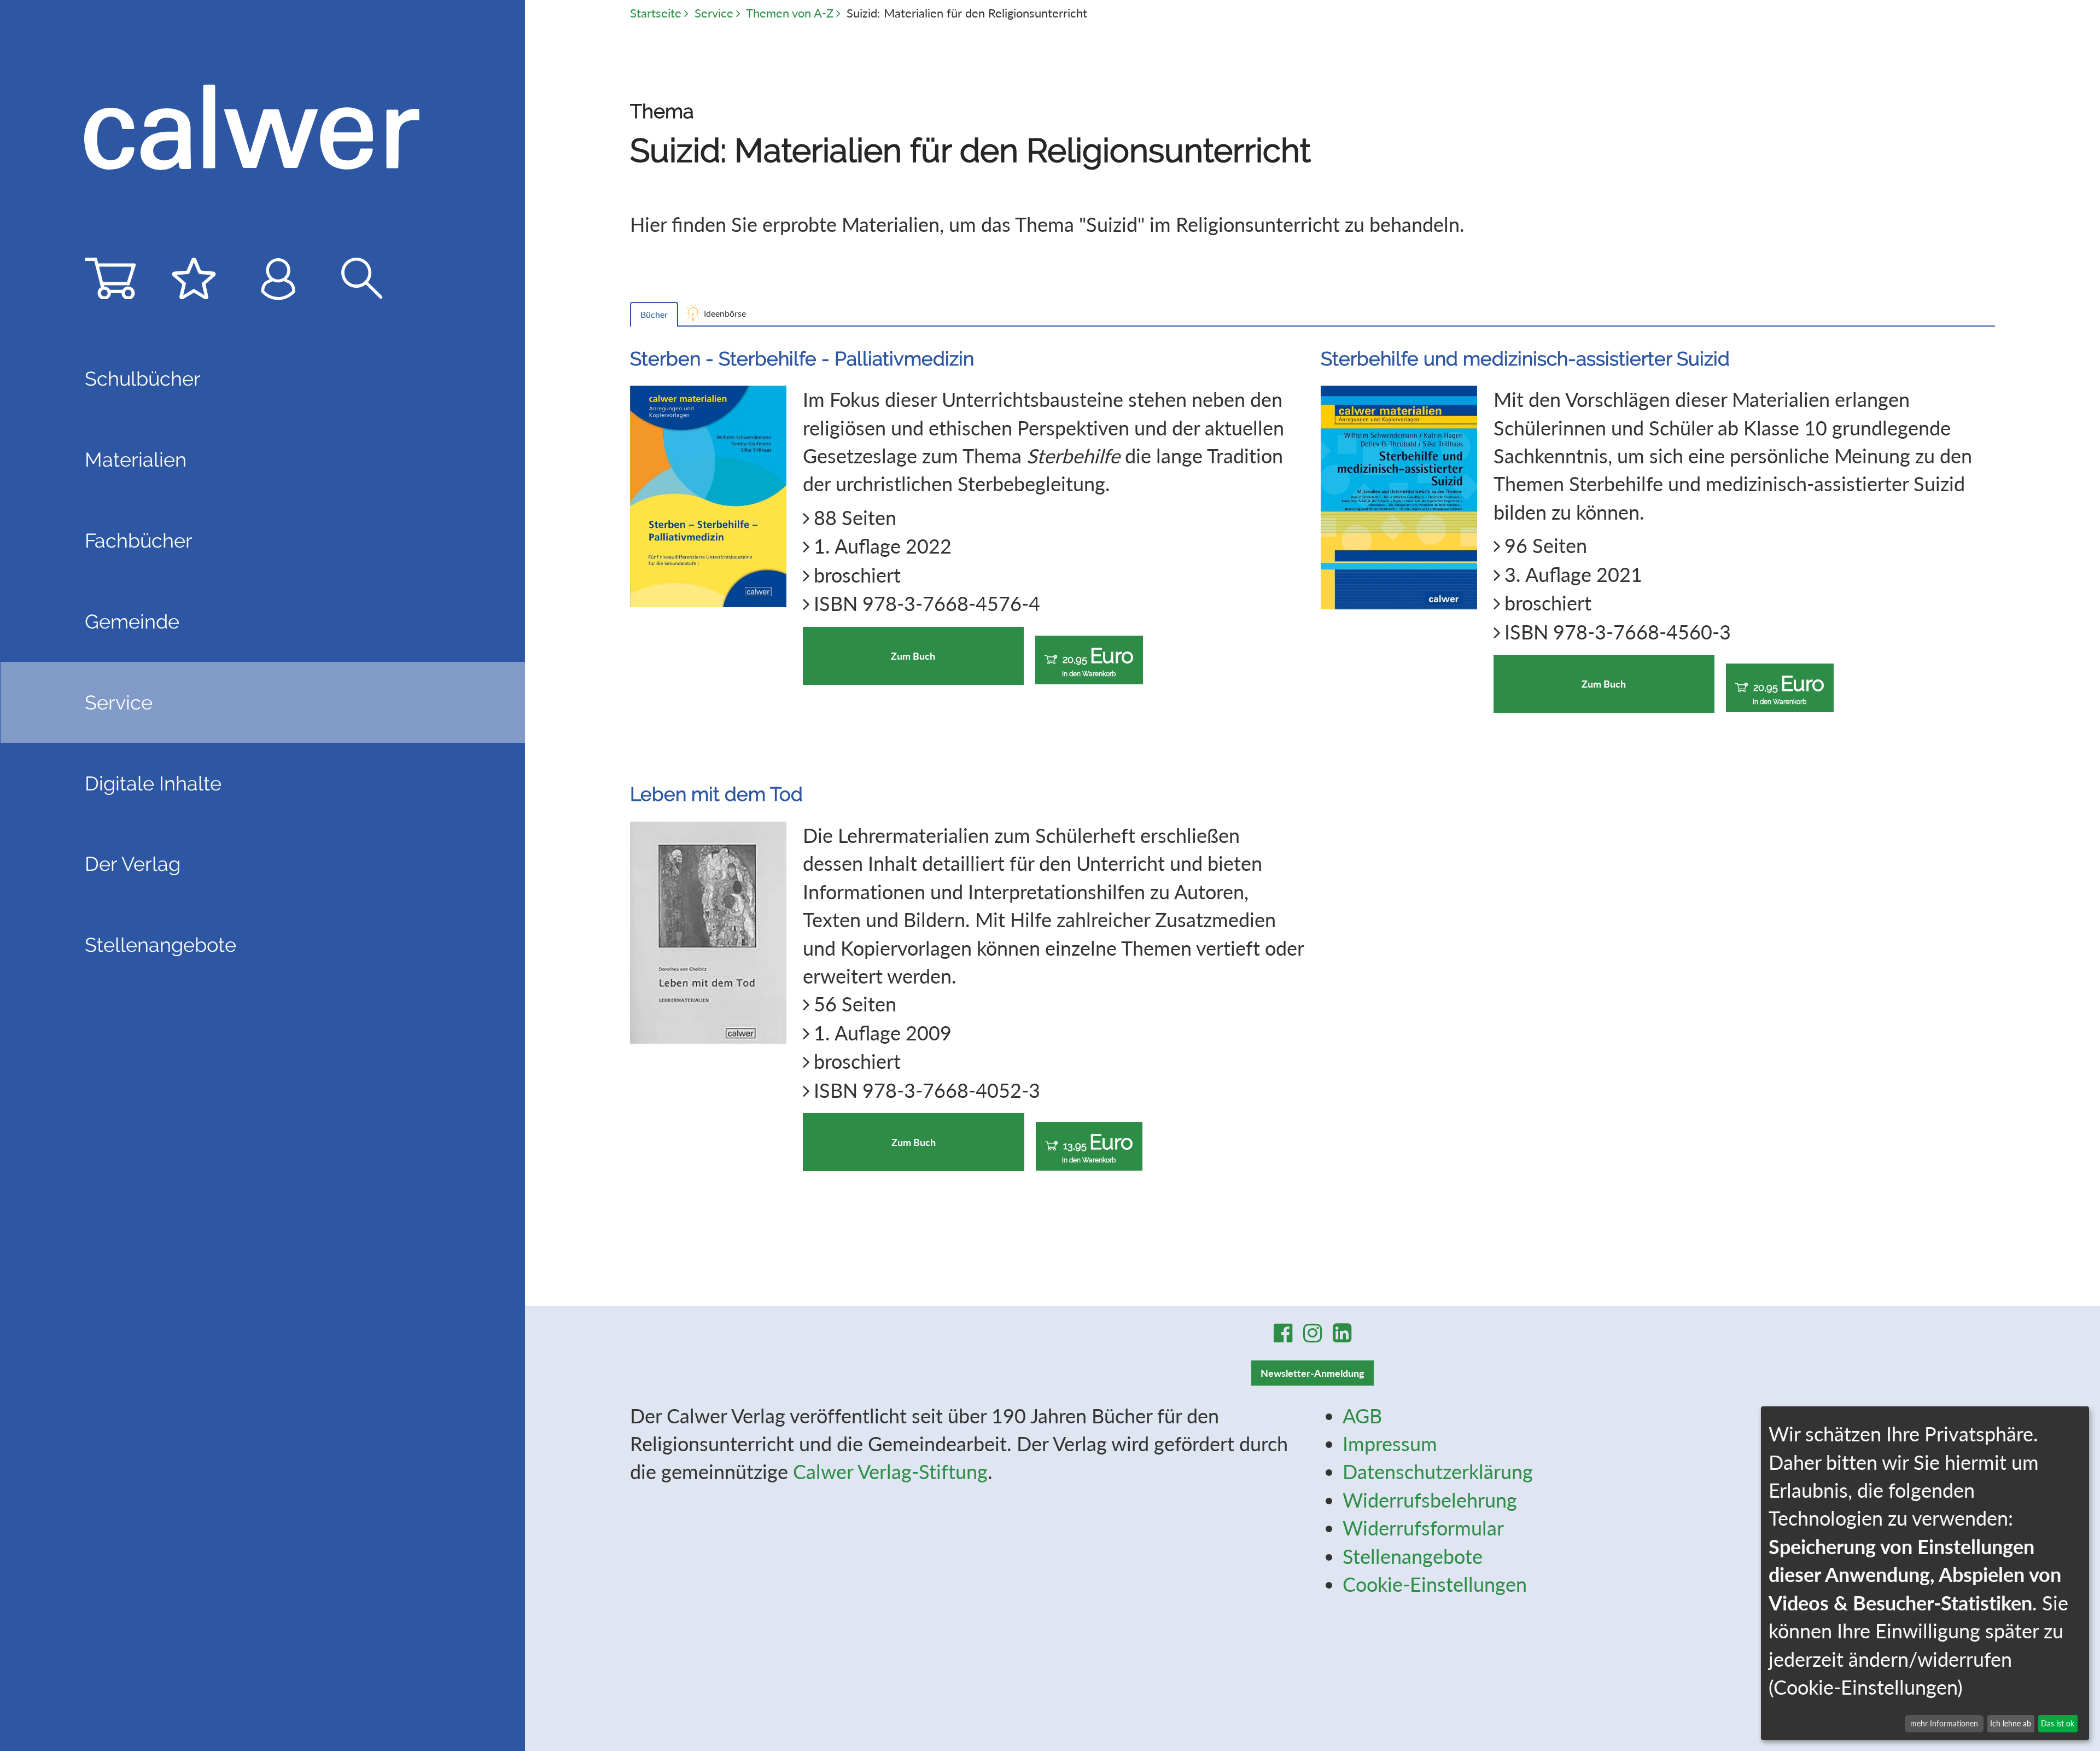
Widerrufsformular (1423, 1528)
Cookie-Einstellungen (1435, 1584)
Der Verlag (133, 864)
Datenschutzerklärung (1438, 1471)
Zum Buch (913, 656)
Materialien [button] (136, 459)
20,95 (1098, 661)
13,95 (1098, 1147)
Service (714, 13)
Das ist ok (2058, 1723)
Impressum (1390, 1444)
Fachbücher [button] (139, 540)
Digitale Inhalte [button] (153, 783)
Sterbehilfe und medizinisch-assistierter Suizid (1525, 359)
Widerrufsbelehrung (1430, 1500)
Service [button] (119, 702)
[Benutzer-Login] (278, 284)
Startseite (656, 13)
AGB (1362, 1416)
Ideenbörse (725, 313)
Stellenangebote (161, 945)
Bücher (654, 314)
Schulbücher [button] (143, 379)
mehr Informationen (1944, 1723)
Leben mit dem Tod (716, 794)
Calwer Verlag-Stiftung (890, 1471)
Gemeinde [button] (132, 621)
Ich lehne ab (2011, 1723)
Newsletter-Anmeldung (1312, 1373)
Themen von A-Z (790, 13)
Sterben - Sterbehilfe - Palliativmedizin (802, 359)
